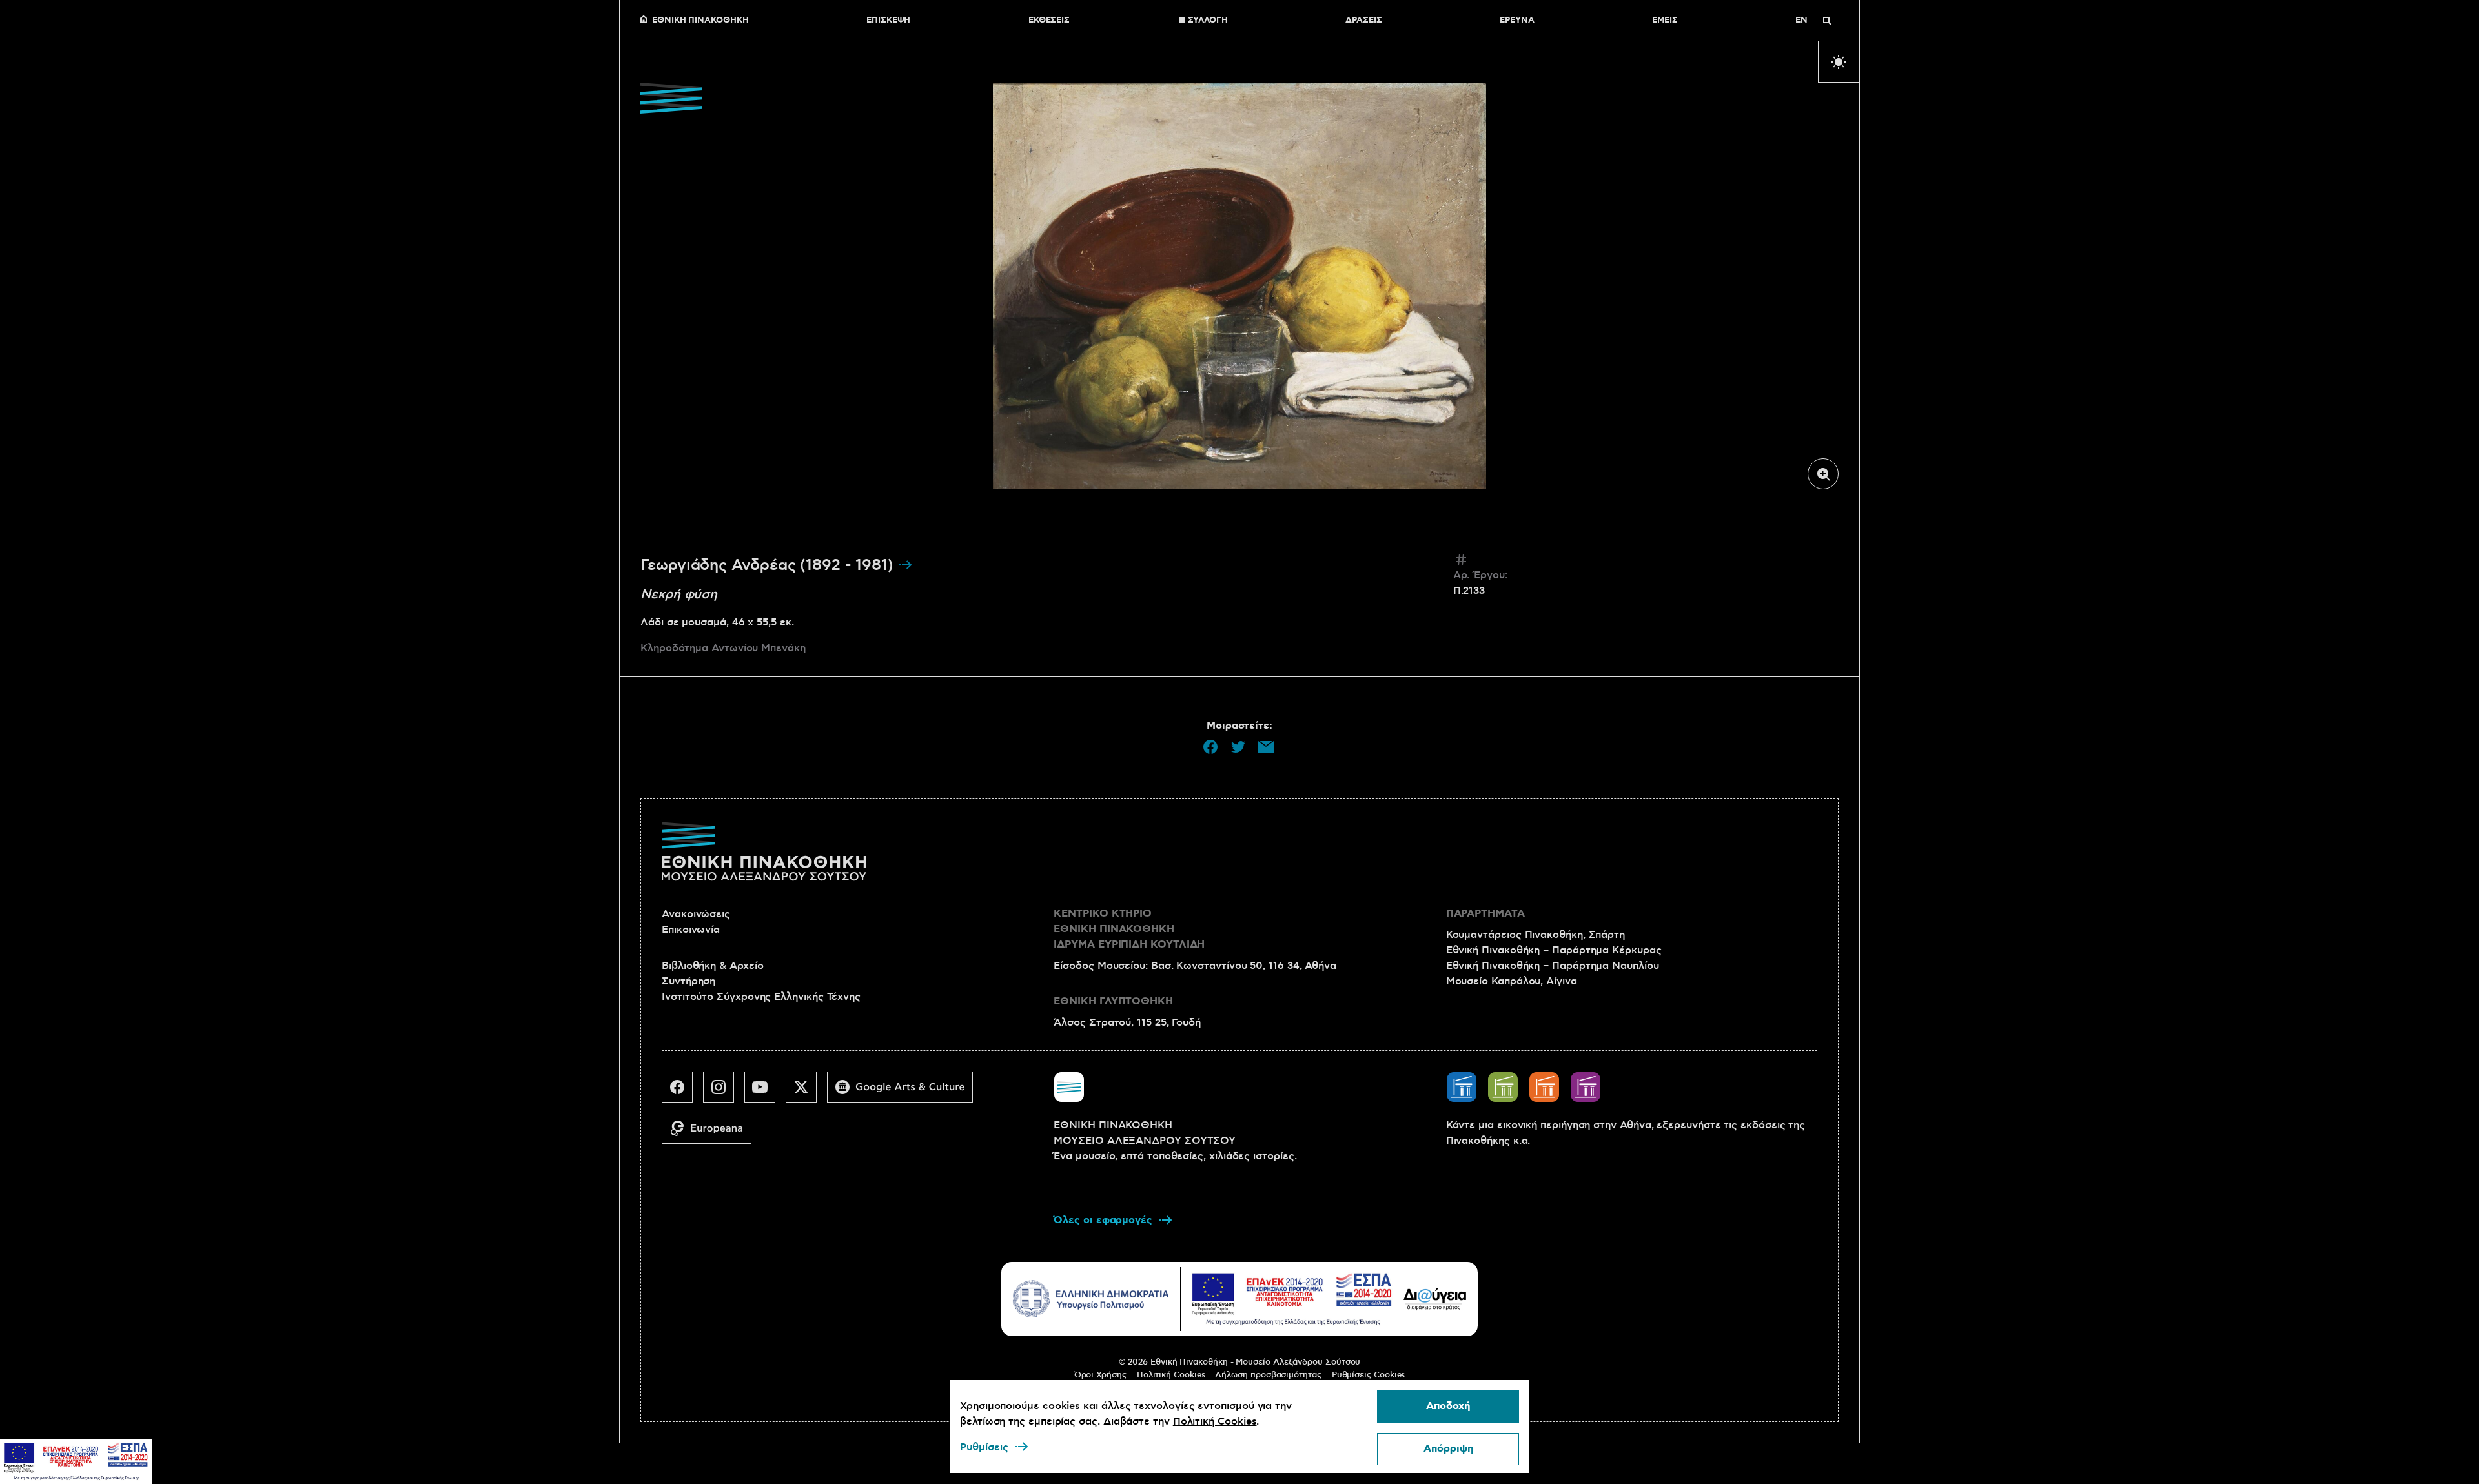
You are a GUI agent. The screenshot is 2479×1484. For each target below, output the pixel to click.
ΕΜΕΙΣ (1665, 21)
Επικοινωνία (691, 930)
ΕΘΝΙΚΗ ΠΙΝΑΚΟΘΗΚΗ (700, 21)
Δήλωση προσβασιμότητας (1268, 1375)
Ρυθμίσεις (984, 1447)
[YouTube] (765, 1092)
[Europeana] (712, 1133)
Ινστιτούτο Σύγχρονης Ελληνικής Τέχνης (761, 997)
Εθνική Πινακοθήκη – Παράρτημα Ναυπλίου (1553, 966)
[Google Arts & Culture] (905, 1092)
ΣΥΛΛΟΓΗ (1208, 21)
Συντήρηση (689, 981)
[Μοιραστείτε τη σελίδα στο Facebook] (1210, 747)
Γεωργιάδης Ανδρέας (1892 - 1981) (769, 565)
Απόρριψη (1448, 1449)
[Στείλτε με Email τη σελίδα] (1266, 747)
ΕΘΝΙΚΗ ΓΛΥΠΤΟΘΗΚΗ (1113, 1001)
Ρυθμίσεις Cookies (1369, 1375)
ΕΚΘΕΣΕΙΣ (1049, 21)
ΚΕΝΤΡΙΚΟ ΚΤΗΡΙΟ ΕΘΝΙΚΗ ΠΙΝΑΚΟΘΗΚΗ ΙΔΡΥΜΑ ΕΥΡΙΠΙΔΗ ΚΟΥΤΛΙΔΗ (1129, 929)
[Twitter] (806, 1092)
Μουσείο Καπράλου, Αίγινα (1512, 981)
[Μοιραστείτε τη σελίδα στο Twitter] (1238, 747)
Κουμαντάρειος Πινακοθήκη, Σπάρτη (1535, 935)
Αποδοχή (1448, 1406)
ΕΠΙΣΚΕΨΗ (888, 21)
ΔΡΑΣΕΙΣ (1363, 21)
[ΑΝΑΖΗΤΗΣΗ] (1827, 21)
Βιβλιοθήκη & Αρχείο (712, 966)
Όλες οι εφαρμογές (1103, 1220)
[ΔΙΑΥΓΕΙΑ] (1435, 1299)
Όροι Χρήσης (1100, 1375)
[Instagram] (724, 1092)
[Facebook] (682, 1092)
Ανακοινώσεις (696, 914)
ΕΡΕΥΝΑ (1517, 21)
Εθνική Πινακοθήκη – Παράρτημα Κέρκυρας (1554, 950)
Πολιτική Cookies (1171, 1375)
